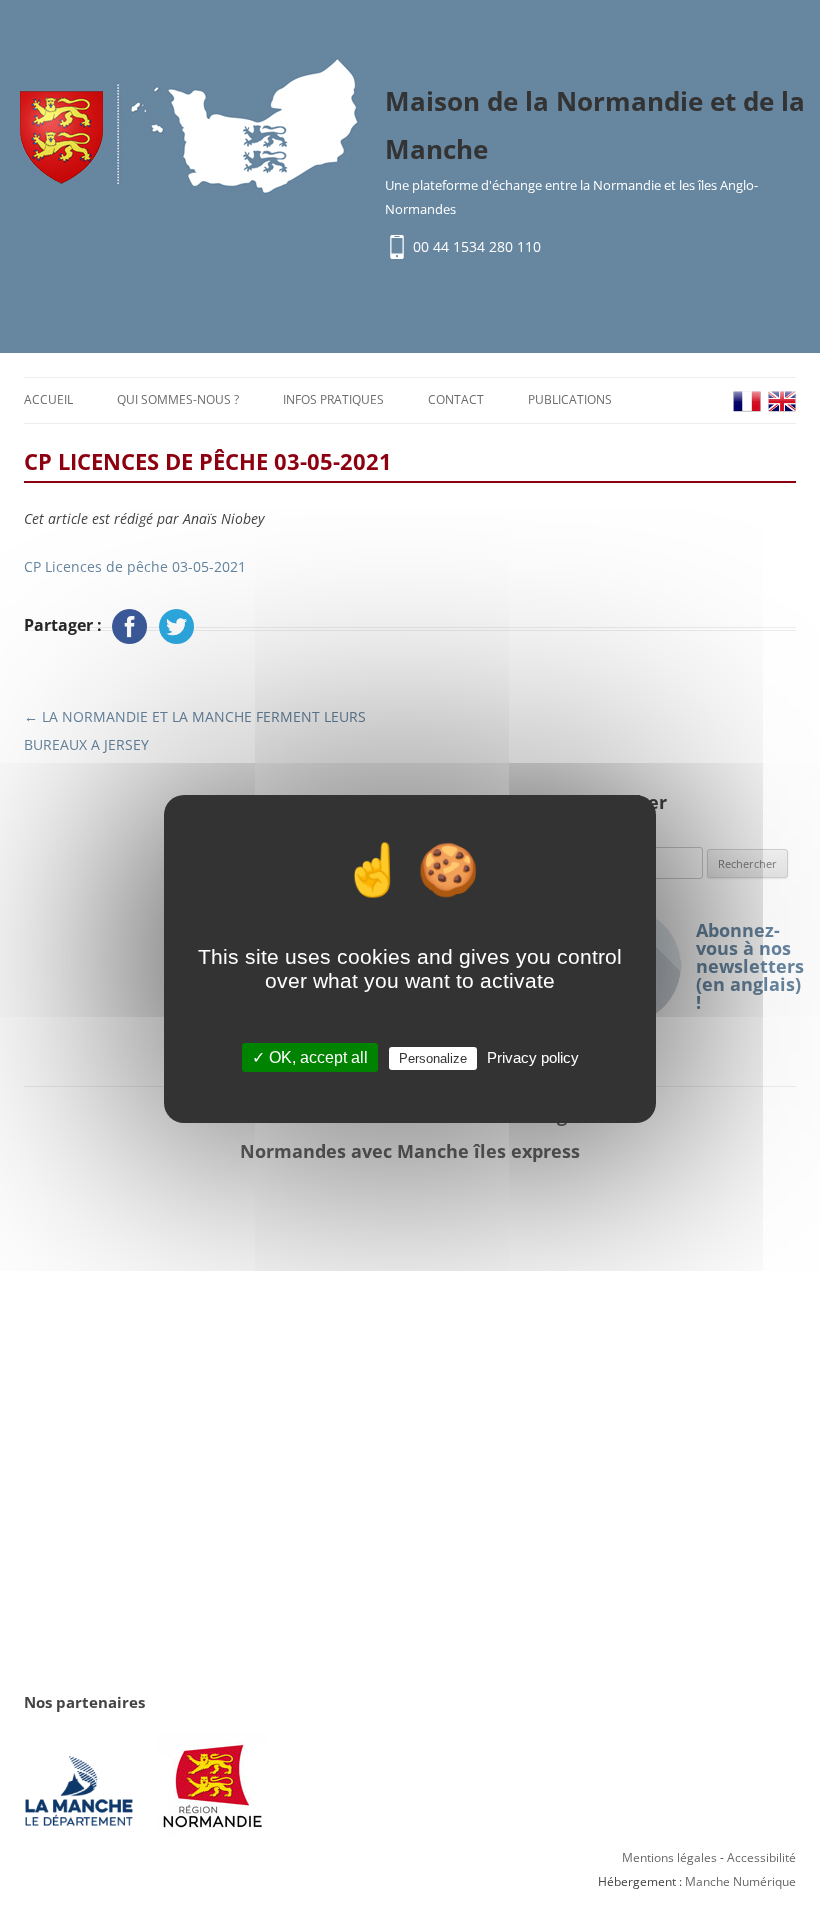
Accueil (48, 399)
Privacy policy (533, 1057)
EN (782, 401)
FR (747, 401)
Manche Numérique (740, 1881)
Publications (570, 399)
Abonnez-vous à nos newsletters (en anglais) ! (746, 966)
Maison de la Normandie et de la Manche (595, 125)
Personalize (433, 1058)
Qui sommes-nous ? (178, 399)
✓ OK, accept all (310, 1057)
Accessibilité (761, 1857)
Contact (456, 399)
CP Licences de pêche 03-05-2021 (135, 566)
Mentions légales (669, 1857)
